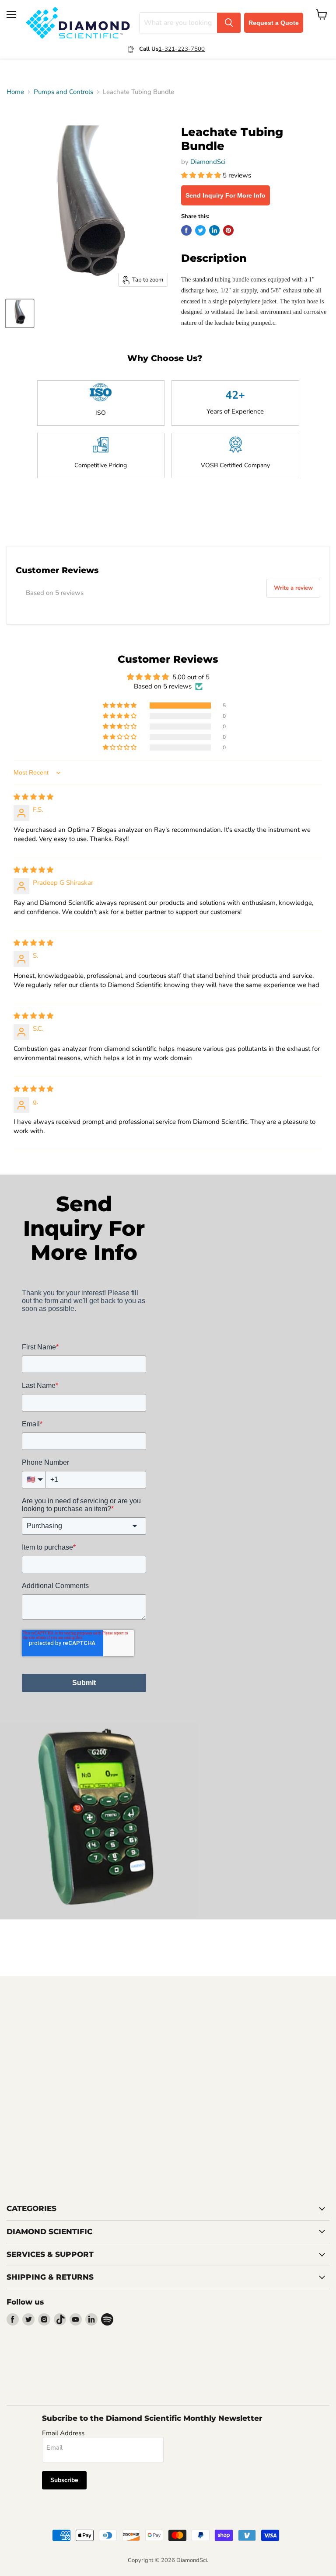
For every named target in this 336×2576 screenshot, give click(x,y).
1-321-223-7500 (182, 49)
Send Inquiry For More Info (226, 195)
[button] (202, 175)
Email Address (63, 2433)
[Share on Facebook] (186, 230)
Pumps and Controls (63, 92)
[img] (33, 797)
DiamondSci (208, 162)
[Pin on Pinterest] (228, 230)
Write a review (293, 588)
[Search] (229, 23)
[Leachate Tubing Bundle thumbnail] (20, 313)
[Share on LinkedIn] (214, 230)
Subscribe (64, 2480)
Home (15, 92)
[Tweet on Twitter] (200, 230)
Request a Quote (274, 23)
